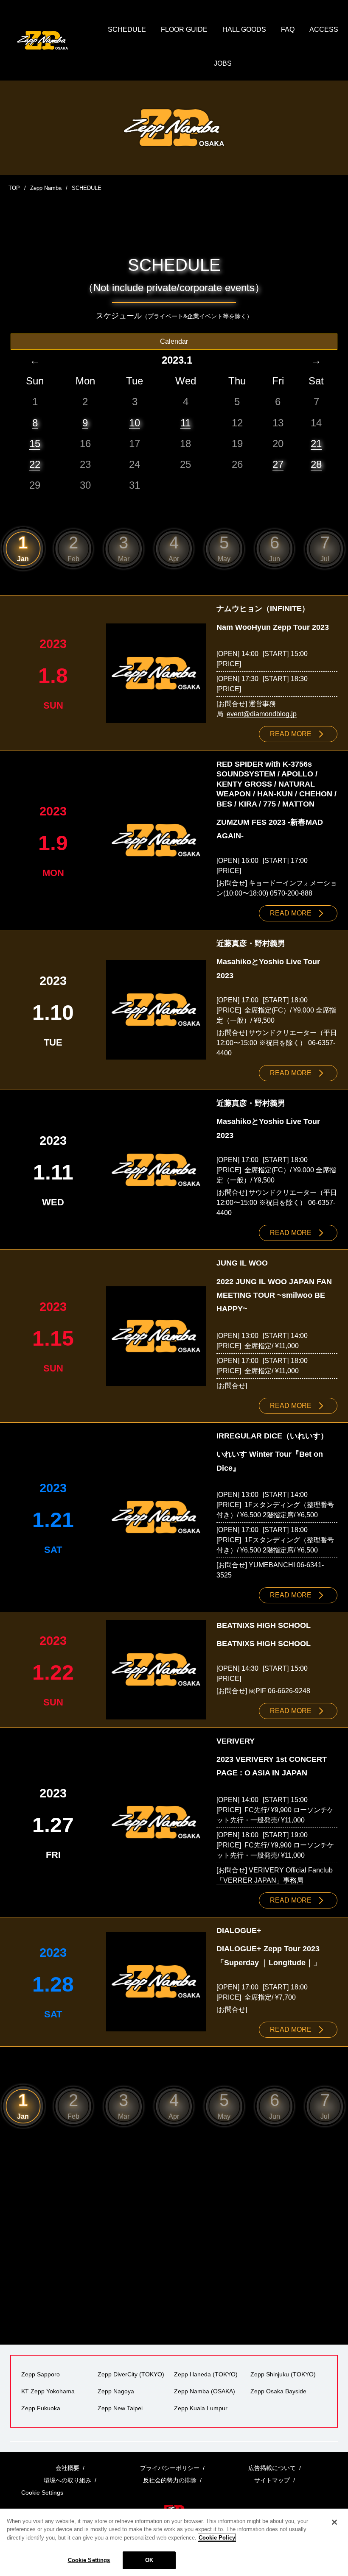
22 (35, 464)
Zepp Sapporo (41, 2374)
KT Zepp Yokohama (48, 2391)
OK (149, 2560)
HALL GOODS (244, 29)
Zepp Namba (46, 188)
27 (278, 464)
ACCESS (324, 29)
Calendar (174, 341)
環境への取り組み (67, 2480)
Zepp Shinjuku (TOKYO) (283, 2374)
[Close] (334, 2522)
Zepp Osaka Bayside (278, 2391)
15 (35, 444)
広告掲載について (272, 2468)
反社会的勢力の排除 (170, 2480)
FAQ (288, 29)
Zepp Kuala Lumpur (201, 2408)
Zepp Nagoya (116, 2391)
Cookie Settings (89, 2560)
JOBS (223, 63)
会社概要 (67, 2468)
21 (316, 444)
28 (316, 464)
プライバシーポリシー (170, 2468)
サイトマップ (272, 2480)
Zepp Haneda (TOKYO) (206, 2374)
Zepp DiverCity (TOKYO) (131, 2374)
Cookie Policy (217, 2538)
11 (185, 423)
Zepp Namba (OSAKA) (205, 2391)
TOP (14, 188)
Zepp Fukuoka (41, 2408)
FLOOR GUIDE (184, 29)
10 (135, 423)
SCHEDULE (127, 29)
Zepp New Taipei (120, 2408)
